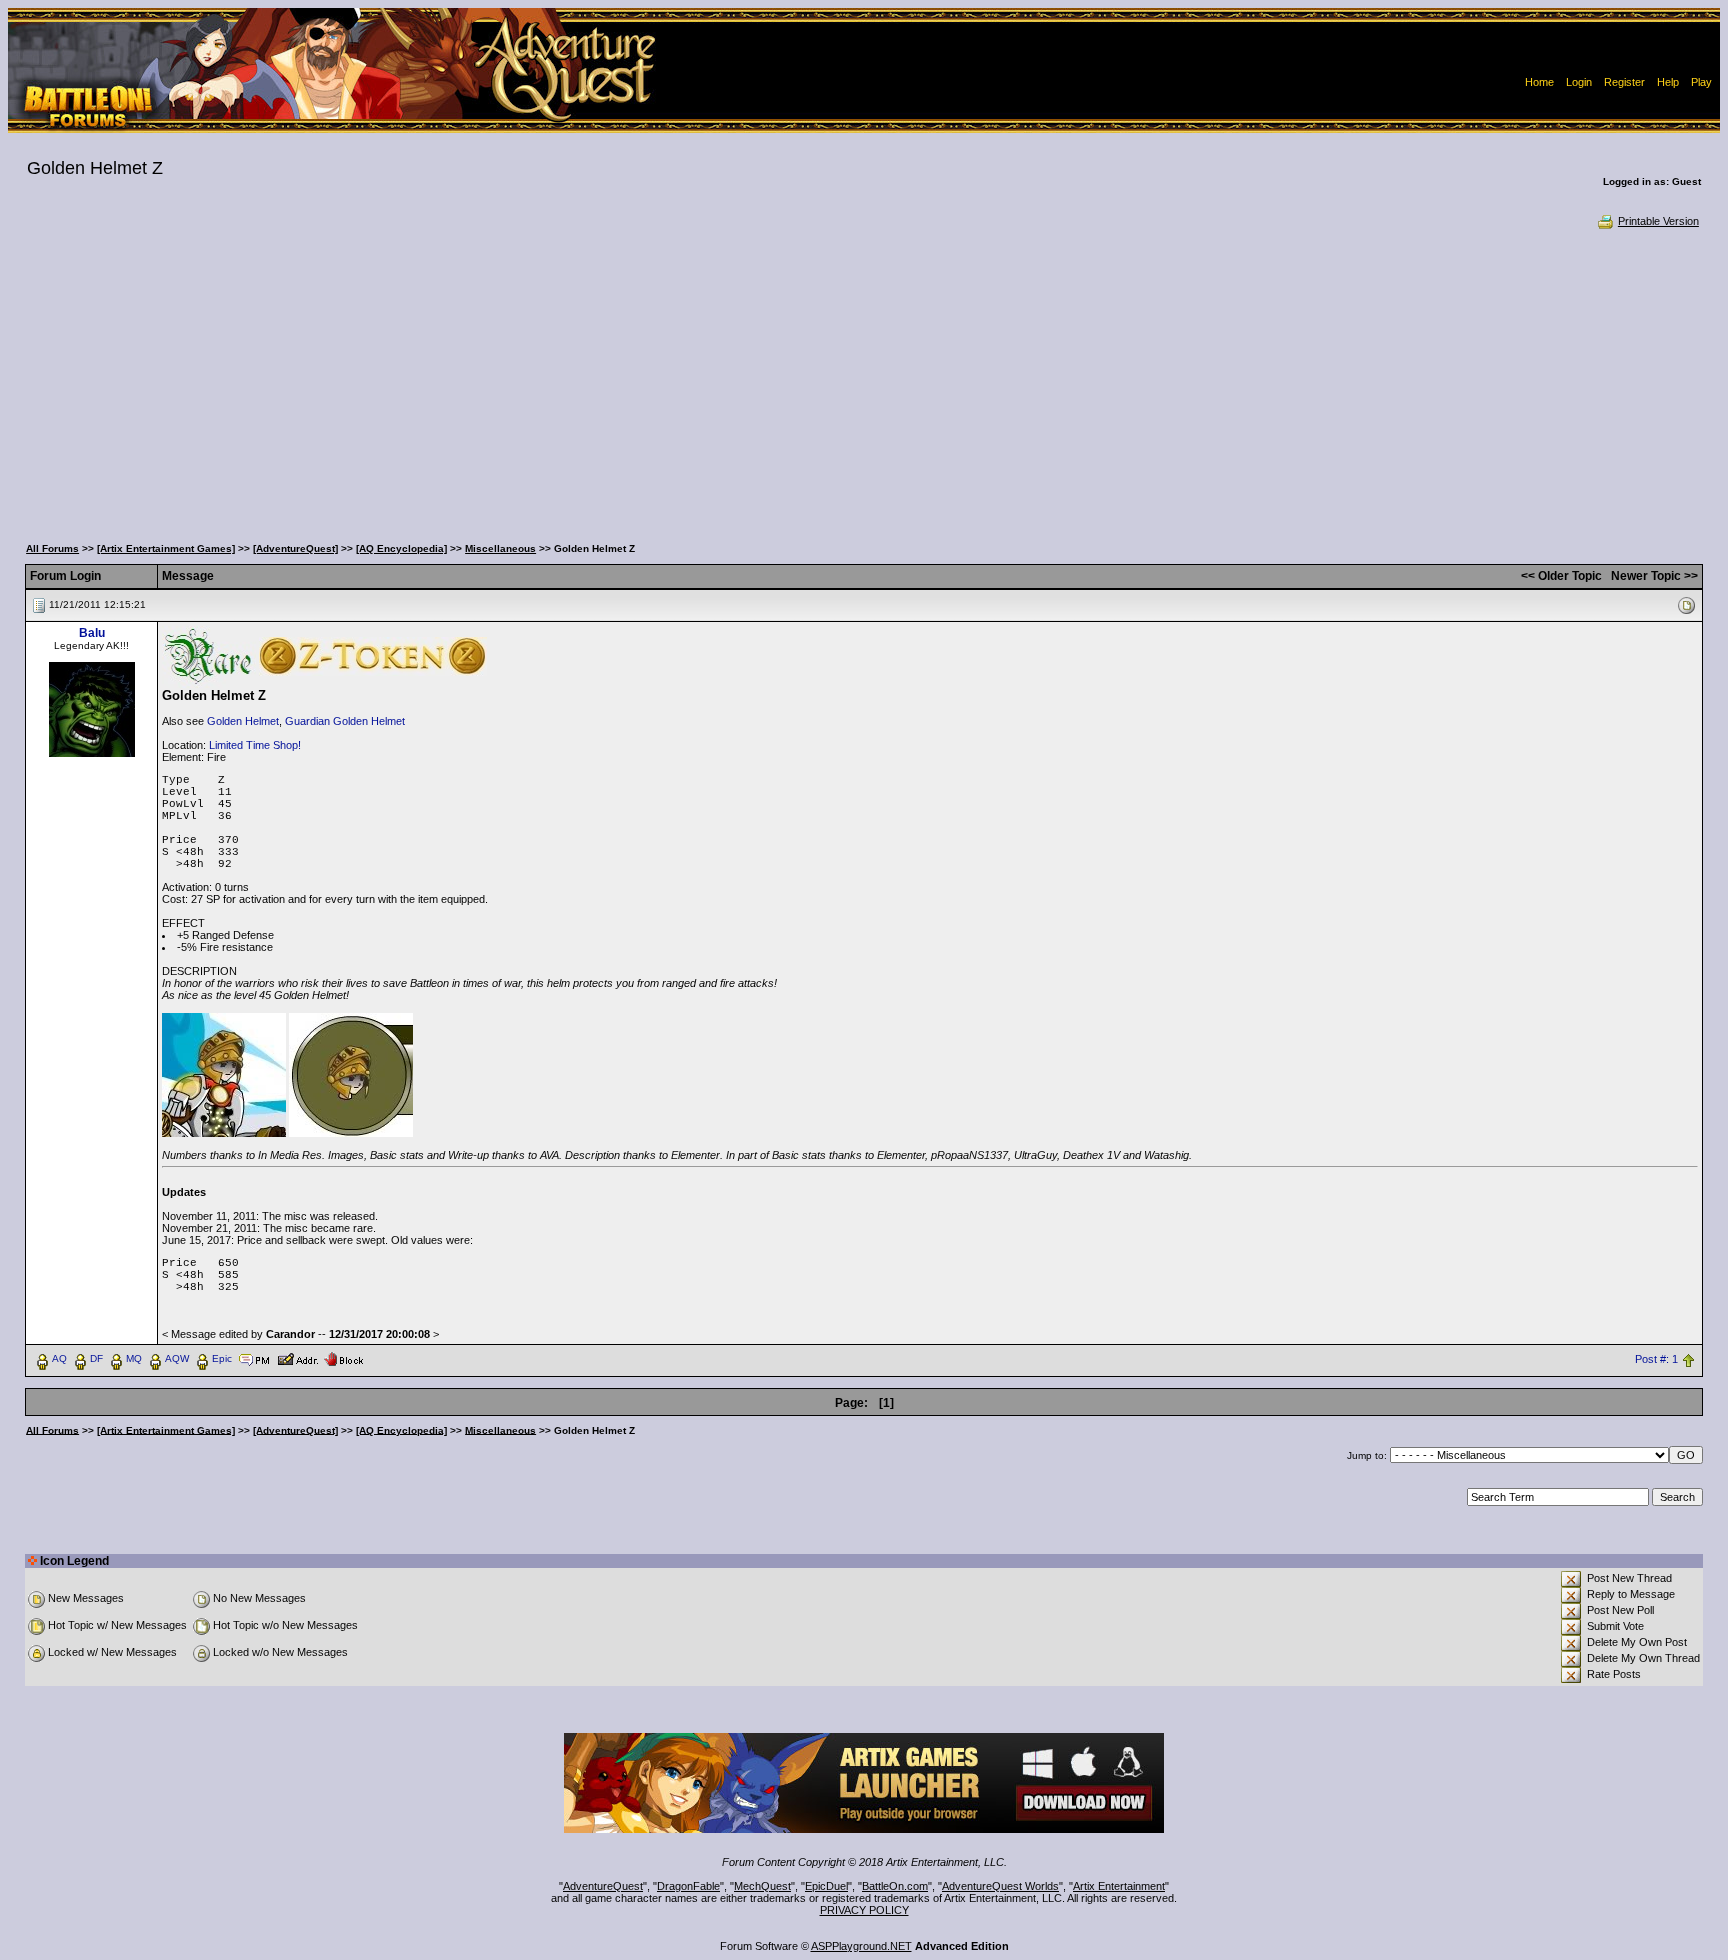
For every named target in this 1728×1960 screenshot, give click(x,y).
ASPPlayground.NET (861, 1946)
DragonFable (688, 1886)
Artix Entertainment (1119, 1886)
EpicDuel (826, 1886)
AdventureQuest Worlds (1000, 1886)
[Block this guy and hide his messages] (343, 1358)
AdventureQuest (603, 1886)
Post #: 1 (1656, 1359)
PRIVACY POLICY (864, 1910)
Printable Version (1658, 221)
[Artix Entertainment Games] (166, 548)
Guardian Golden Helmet (345, 721)
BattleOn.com (895, 1886)
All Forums (52, 548)
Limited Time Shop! (255, 745)
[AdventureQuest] (295, 548)
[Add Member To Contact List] (297, 1358)
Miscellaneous (500, 548)
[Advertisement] (864, 380)
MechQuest (762, 1886)
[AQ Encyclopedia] (401, 548)
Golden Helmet (243, 721)
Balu (92, 633)
